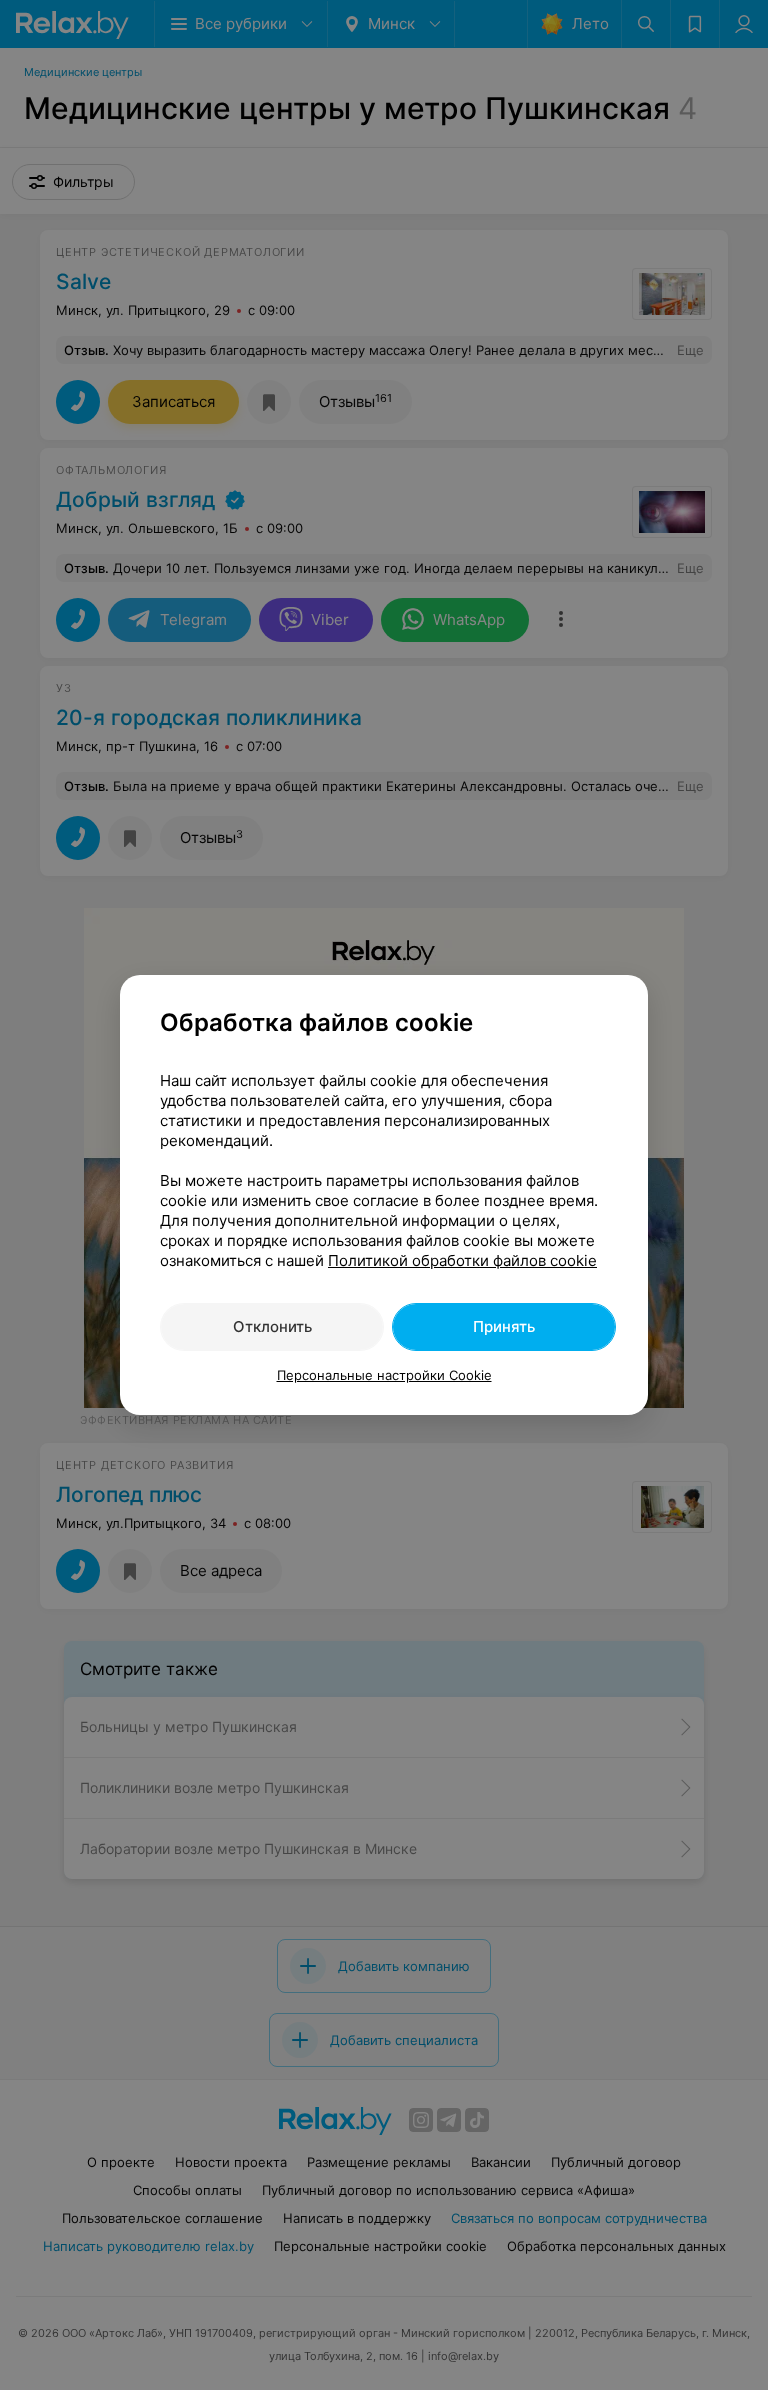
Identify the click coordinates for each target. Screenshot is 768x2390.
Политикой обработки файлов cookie (462, 1260)
